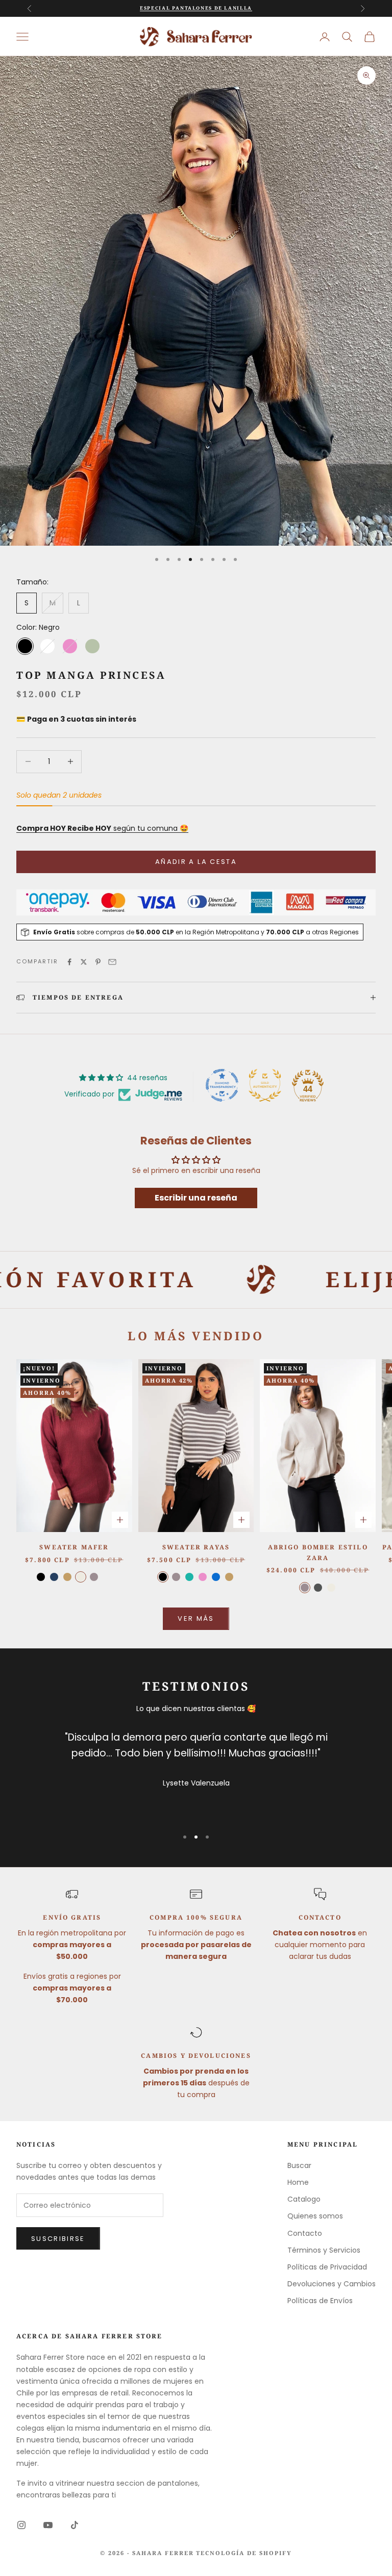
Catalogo (304, 2199)
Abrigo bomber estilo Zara (318, 1552)
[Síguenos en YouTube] (48, 2525)
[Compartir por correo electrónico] (112, 962)
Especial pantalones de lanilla (196, 8)
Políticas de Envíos (320, 2301)
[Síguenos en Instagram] (21, 2525)
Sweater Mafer (74, 1547)
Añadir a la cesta (196, 862)
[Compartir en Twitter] (84, 962)
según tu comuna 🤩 (102, 828)
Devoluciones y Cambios (332, 2284)
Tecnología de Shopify (244, 2553)
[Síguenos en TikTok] (75, 2525)
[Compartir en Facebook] (69, 962)
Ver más (196, 1618)
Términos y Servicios (324, 2250)
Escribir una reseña (196, 1198)
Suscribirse (58, 2239)
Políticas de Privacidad (327, 2267)
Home (298, 2182)
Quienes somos (315, 2216)
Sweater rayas (196, 1547)
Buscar (299, 2165)
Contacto (305, 2233)
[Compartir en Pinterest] (98, 962)
